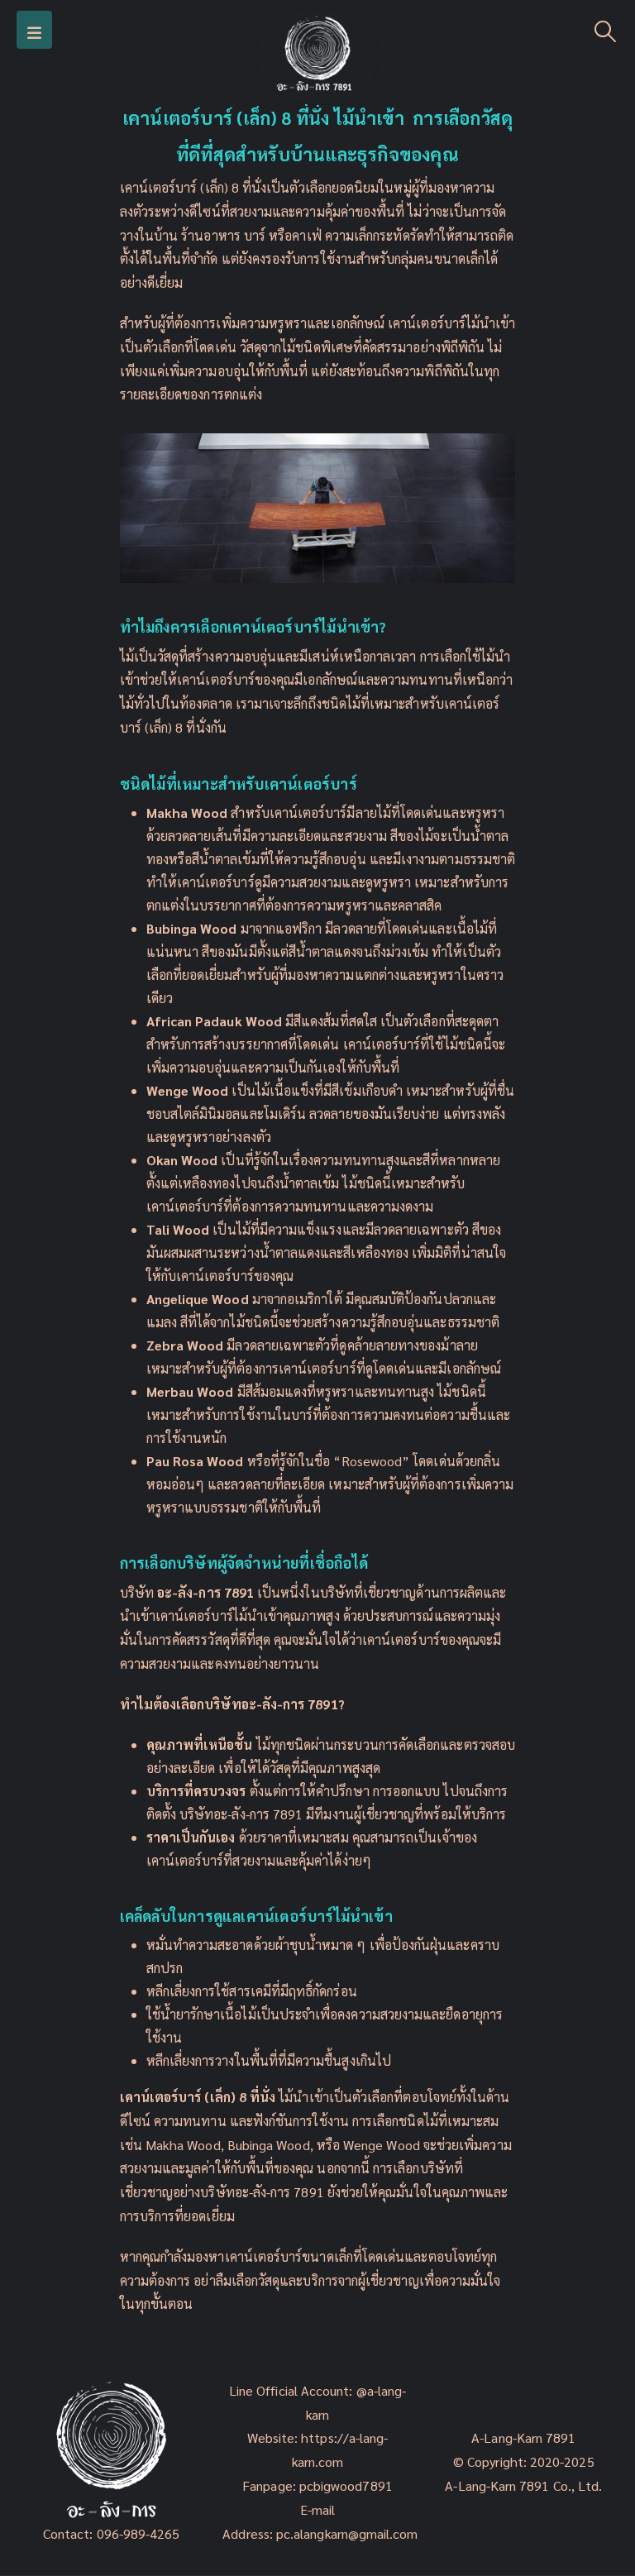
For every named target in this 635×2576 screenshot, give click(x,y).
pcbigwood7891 (346, 2485)
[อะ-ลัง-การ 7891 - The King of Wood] (317, 56)
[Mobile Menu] (34, 30)
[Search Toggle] (606, 30)
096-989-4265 (138, 2533)
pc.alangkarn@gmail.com (346, 2533)
